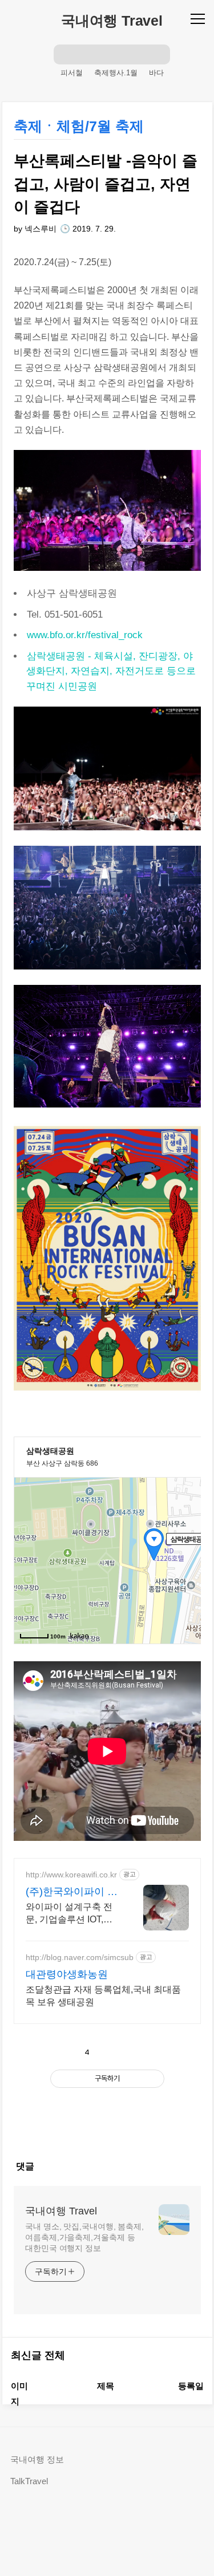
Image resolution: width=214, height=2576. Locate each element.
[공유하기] (112, 2052)
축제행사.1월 (116, 73)
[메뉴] (199, 18)
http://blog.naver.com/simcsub (80, 1957)
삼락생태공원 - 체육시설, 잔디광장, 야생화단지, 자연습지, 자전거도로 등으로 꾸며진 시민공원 (111, 671)
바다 (156, 73)
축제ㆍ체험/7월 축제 (79, 126)
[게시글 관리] (137, 2052)
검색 (64, 54)
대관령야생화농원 (67, 1974)
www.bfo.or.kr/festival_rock (85, 635)
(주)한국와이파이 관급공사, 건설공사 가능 (72, 1892)
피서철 (72, 73)
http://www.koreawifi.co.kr (71, 1875)
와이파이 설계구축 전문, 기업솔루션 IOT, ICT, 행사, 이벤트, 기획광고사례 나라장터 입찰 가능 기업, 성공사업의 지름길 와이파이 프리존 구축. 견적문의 (71, 1914)
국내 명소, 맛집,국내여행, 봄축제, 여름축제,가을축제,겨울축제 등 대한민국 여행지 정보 (84, 2237)
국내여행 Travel (112, 21)
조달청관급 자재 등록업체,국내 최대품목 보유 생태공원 (103, 1996)
